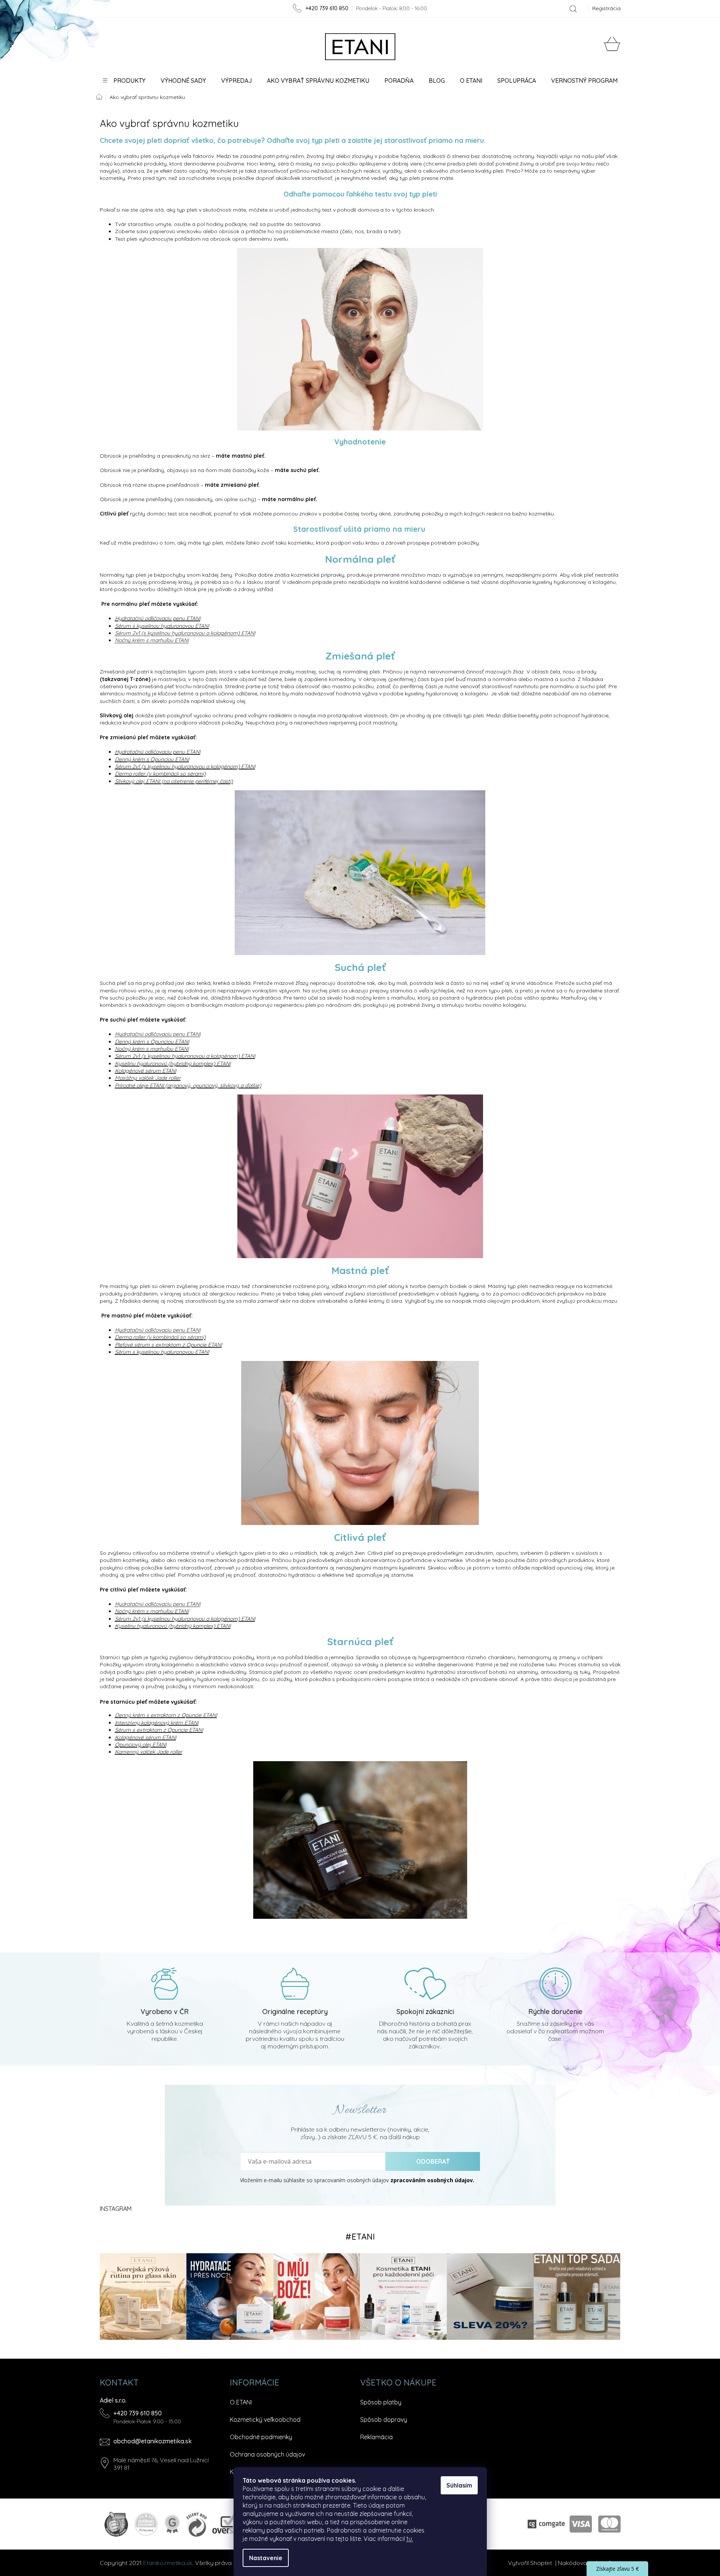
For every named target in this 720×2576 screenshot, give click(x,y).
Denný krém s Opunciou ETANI (152, 759)
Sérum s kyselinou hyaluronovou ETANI (162, 626)
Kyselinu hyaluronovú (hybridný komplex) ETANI (173, 1064)
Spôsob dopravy (384, 2420)
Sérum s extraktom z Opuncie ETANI (159, 1730)
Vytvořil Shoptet (530, 2563)
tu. (410, 2539)
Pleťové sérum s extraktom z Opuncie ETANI (168, 1345)
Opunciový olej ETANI (141, 1745)
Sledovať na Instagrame (360, 2237)
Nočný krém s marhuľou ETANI (152, 1049)
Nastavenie (266, 2558)
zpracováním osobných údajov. (432, 2180)
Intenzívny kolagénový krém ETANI (157, 1723)
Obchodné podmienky (261, 2437)
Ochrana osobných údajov (267, 2454)
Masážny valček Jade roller (148, 1078)
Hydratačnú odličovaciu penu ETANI (158, 618)
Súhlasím (459, 2485)
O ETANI (241, 2402)
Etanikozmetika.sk (168, 2563)
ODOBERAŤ (433, 2161)
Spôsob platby (381, 2402)
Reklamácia (376, 2437)
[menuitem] (124, 80)
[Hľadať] (573, 9)
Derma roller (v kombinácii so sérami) (160, 774)
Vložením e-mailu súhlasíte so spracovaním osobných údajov (357, 2180)
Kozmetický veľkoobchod (265, 2420)
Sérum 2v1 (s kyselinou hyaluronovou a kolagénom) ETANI (185, 766)
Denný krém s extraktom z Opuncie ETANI (166, 1715)
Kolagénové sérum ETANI (146, 1071)
